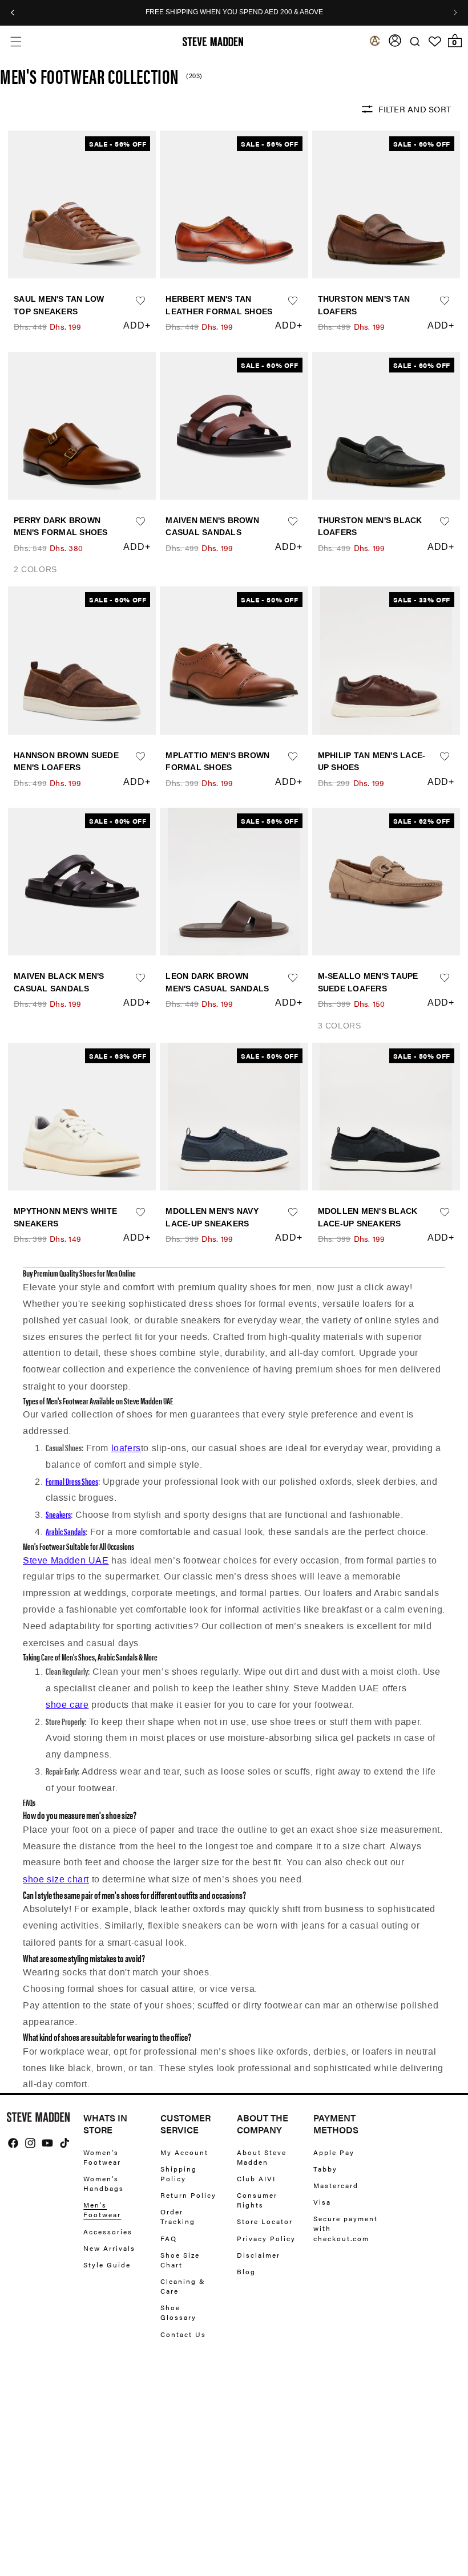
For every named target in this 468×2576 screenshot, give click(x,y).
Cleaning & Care (183, 2286)
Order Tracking (178, 2216)
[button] (16, 41)
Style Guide (107, 2265)
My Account (184, 2152)
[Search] (415, 41)
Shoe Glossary (178, 2312)
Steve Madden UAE (66, 1560)
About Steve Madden (262, 2157)
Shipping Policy (179, 2174)
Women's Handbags (104, 2183)
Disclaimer (259, 2255)
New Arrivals (109, 2248)
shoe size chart (56, 1879)
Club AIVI (256, 2178)
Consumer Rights (257, 2200)
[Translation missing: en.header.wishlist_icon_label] (435, 42)
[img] (13, 2143)
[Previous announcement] (13, 13)
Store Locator (265, 2221)
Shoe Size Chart (180, 2260)
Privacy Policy (266, 2238)
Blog (246, 2271)
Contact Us (183, 2334)
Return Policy (188, 2195)
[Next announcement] (455, 13)
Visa (322, 2202)
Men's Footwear (102, 2210)
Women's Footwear (102, 2157)
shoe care (67, 1705)
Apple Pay (334, 2152)
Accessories (108, 2231)
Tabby (325, 2169)
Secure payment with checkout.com (346, 2228)
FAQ (169, 2238)
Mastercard (336, 2185)
